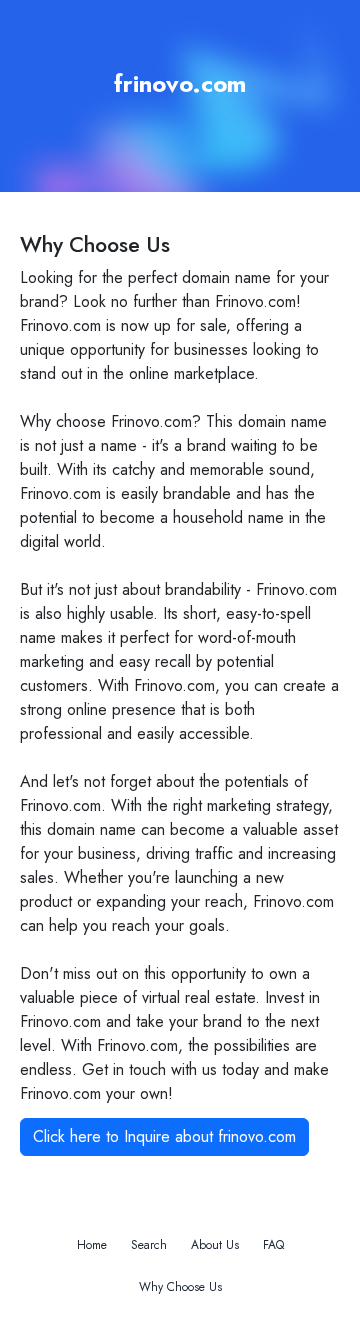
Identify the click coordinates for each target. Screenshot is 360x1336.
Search (149, 1245)
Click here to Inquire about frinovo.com (164, 1136)
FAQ (273, 1245)
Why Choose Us (180, 1287)
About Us (215, 1245)
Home (92, 1245)
